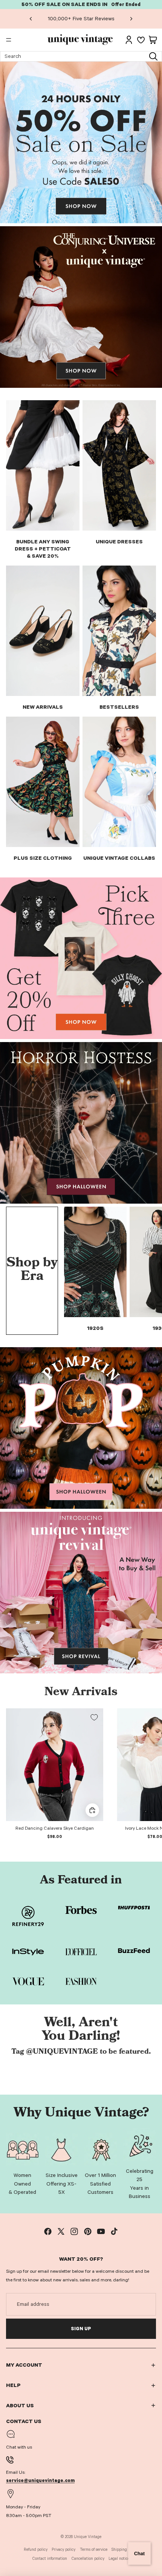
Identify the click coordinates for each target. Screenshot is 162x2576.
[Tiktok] (114, 2231)
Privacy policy (63, 2550)
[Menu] (9, 40)
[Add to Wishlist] (94, 1717)
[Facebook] (48, 2231)
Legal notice (119, 2559)
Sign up (81, 2329)
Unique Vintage (88, 2537)
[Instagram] (74, 2231)
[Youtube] (101, 2231)
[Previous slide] (31, 19)
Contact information (50, 2559)
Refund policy (36, 2550)
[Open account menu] (129, 40)
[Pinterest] (88, 2231)
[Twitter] (61, 2231)
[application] (139, 2553)
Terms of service (94, 2550)
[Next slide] (131, 19)
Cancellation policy (88, 2559)
